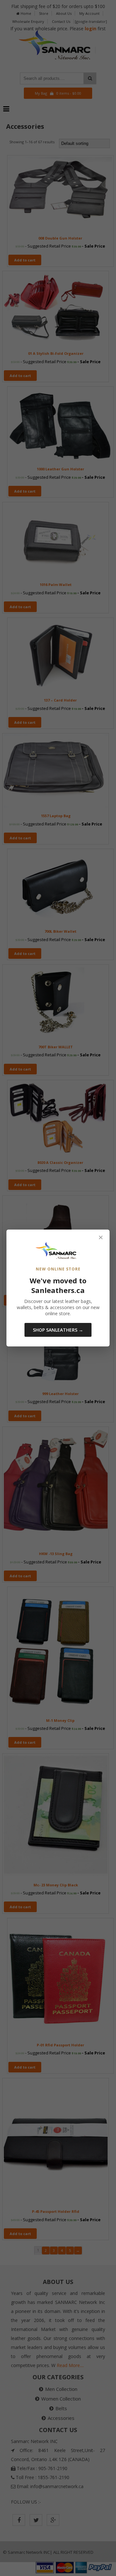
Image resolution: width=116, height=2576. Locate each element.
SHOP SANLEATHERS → (58, 1330)
